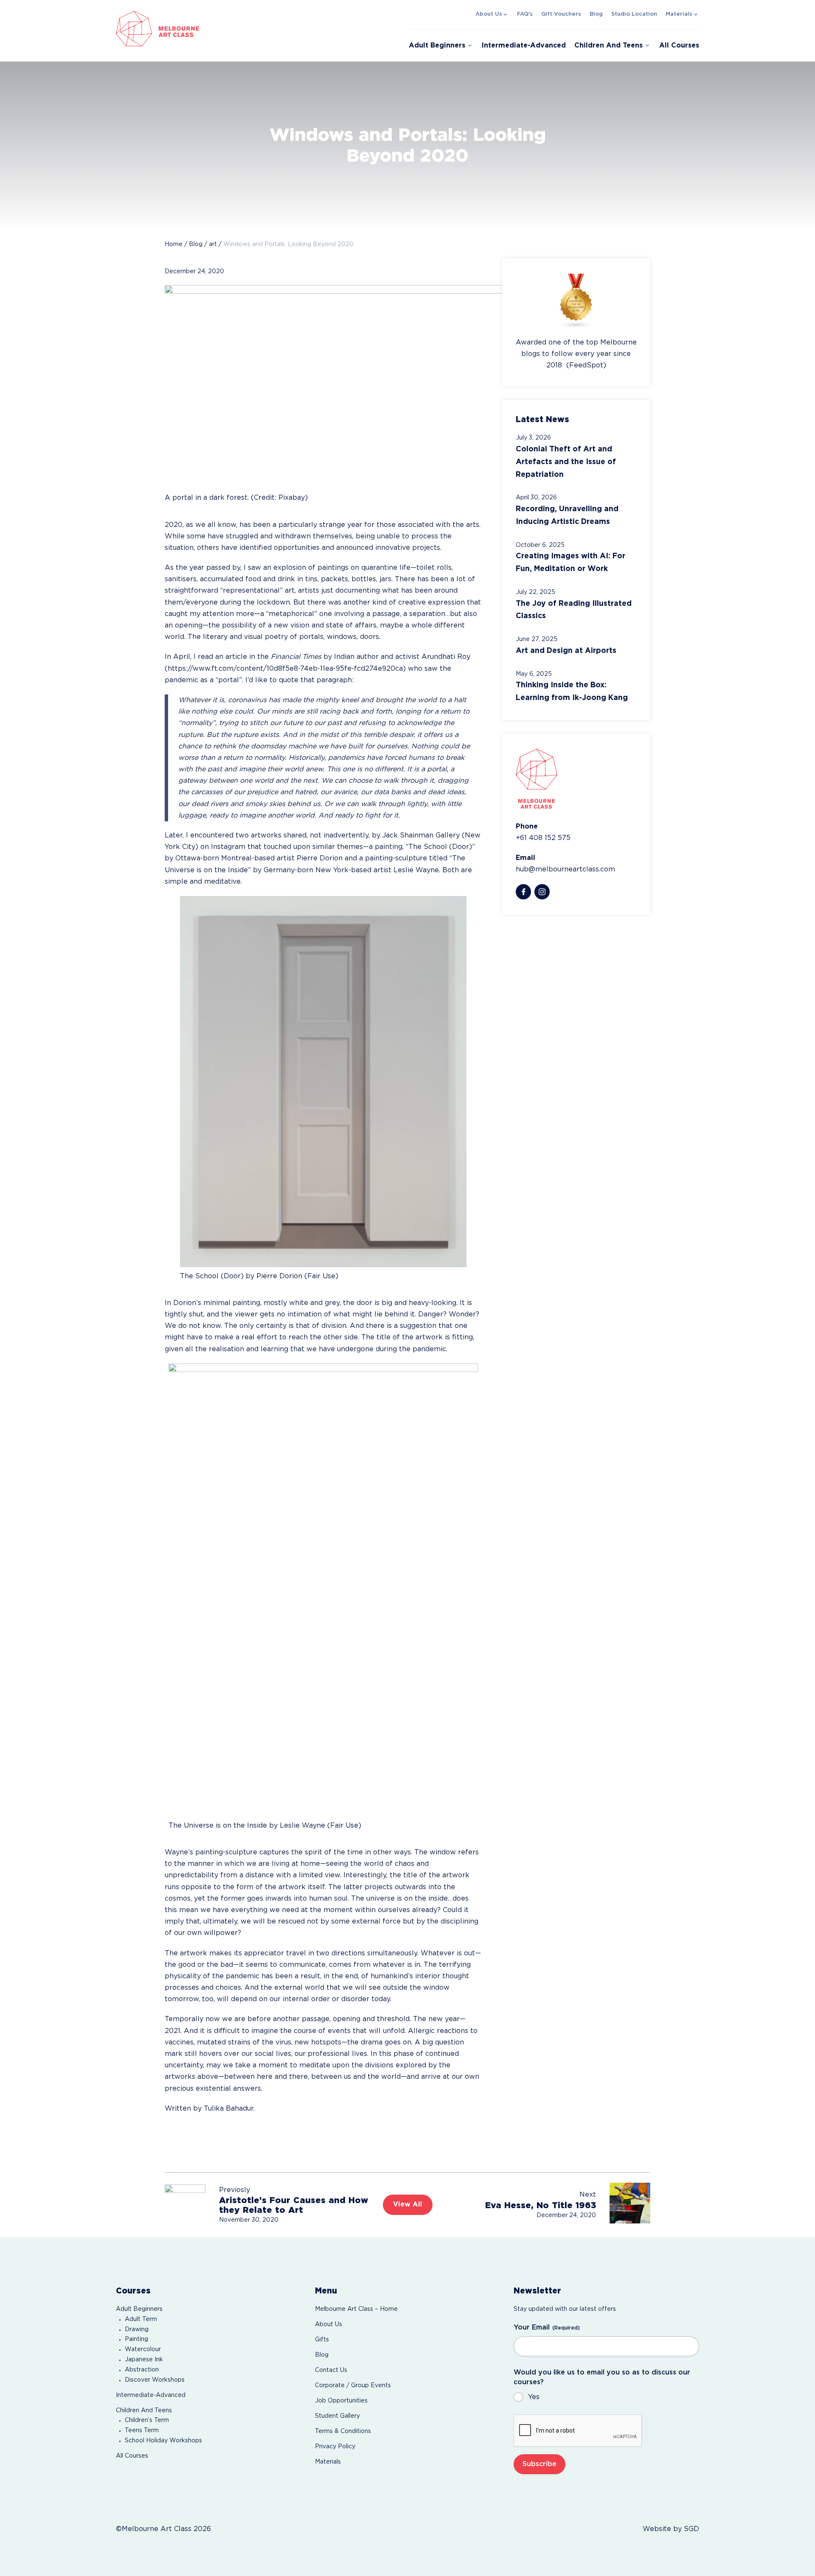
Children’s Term (147, 2420)
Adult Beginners (437, 46)
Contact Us (331, 2370)
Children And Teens (608, 46)
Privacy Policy (335, 2447)
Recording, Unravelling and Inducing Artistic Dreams (567, 515)
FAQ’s (525, 14)
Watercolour (143, 2349)
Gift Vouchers (561, 14)
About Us (489, 14)
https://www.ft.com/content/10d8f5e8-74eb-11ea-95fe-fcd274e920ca (285, 669)
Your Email (547, 2328)
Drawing (137, 2330)
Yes (534, 2397)
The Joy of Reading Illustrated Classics (574, 610)
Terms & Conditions (343, 2431)
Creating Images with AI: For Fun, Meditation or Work (570, 563)
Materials (679, 14)
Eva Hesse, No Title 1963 (541, 2206)
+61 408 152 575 (543, 838)
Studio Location (634, 14)
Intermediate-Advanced (524, 46)
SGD (691, 2529)
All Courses (679, 46)
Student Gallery (337, 2416)
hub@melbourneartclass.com (565, 869)
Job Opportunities (341, 2401)
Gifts (322, 2340)
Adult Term (141, 2319)
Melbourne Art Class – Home (356, 2309)
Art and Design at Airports (566, 651)
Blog (596, 14)
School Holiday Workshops (163, 2441)
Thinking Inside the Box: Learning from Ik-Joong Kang (572, 692)
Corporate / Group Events (353, 2386)
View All (408, 2205)
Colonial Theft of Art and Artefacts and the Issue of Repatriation (566, 462)
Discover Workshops (155, 2380)
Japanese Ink (144, 2360)
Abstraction (142, 2370)
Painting (136, 2339)
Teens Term (142, 2430)
